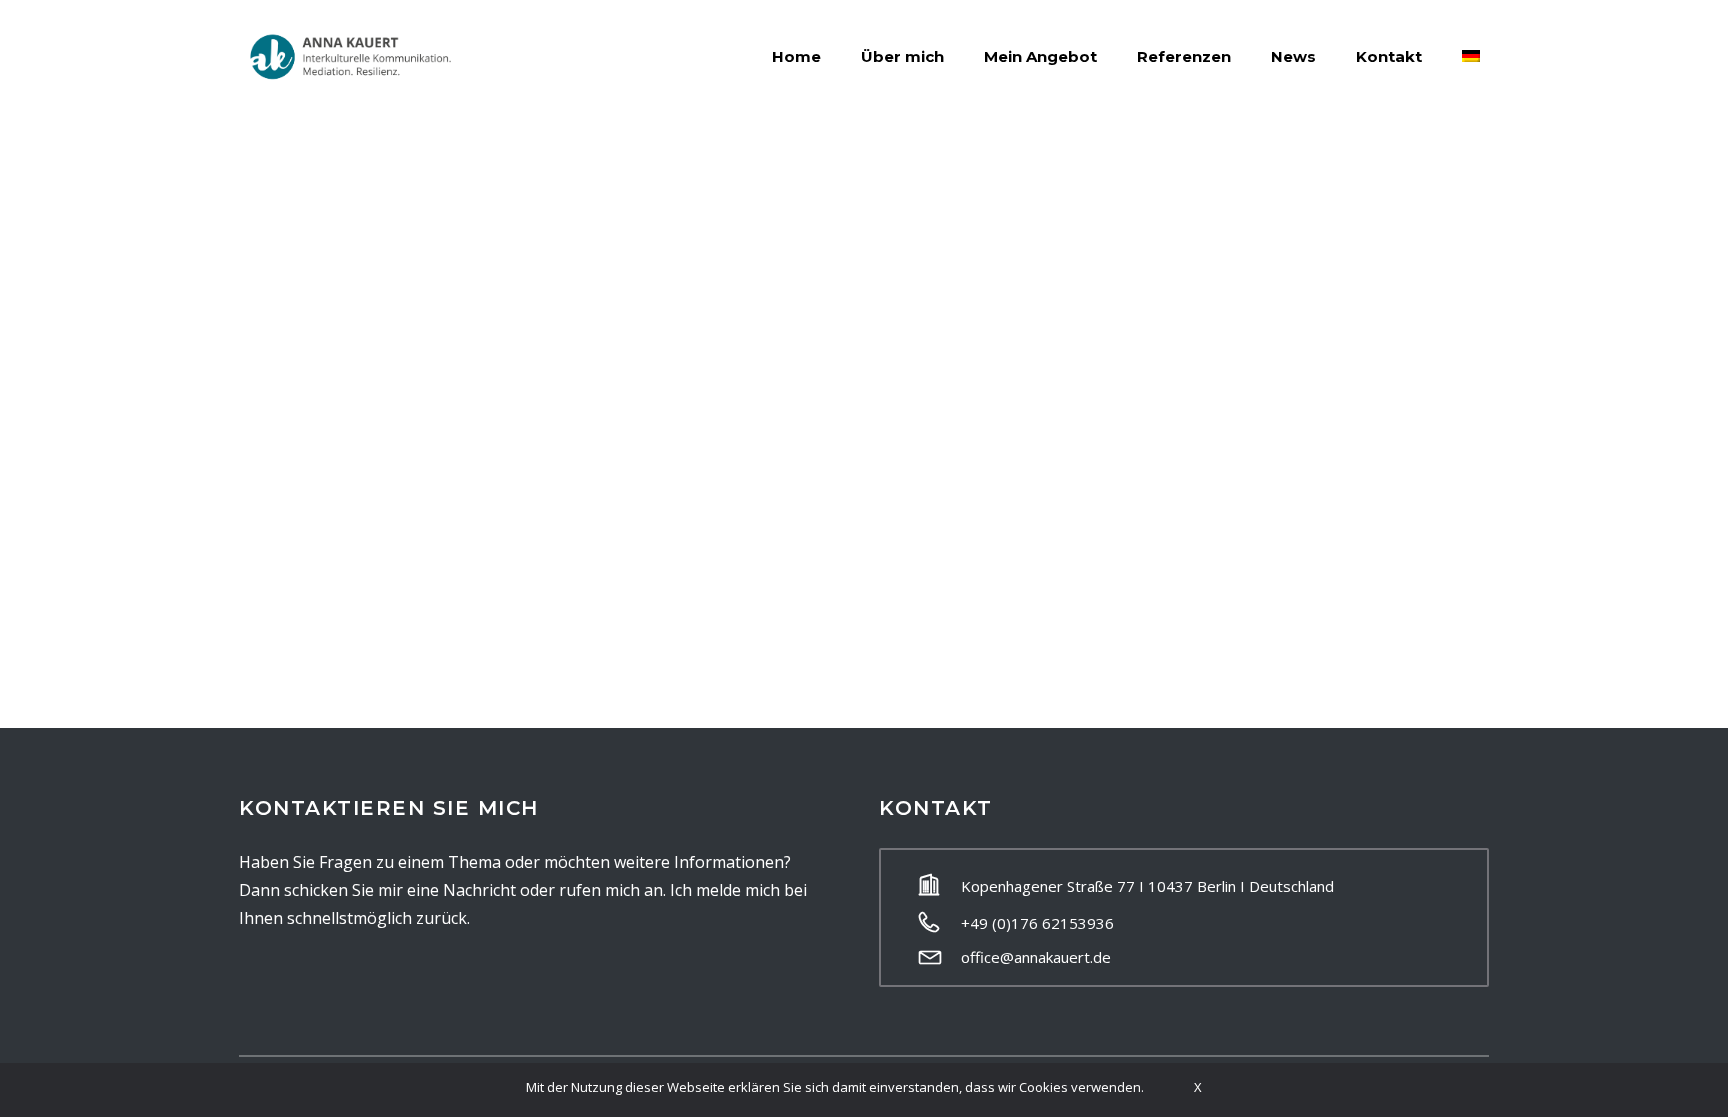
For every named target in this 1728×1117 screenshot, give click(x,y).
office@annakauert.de (1036, 957)
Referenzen (1184, 56)
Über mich (902, 56)
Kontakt (1389, 56)
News (1293, 56)
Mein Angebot (1040, 56)
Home (796, 56)
